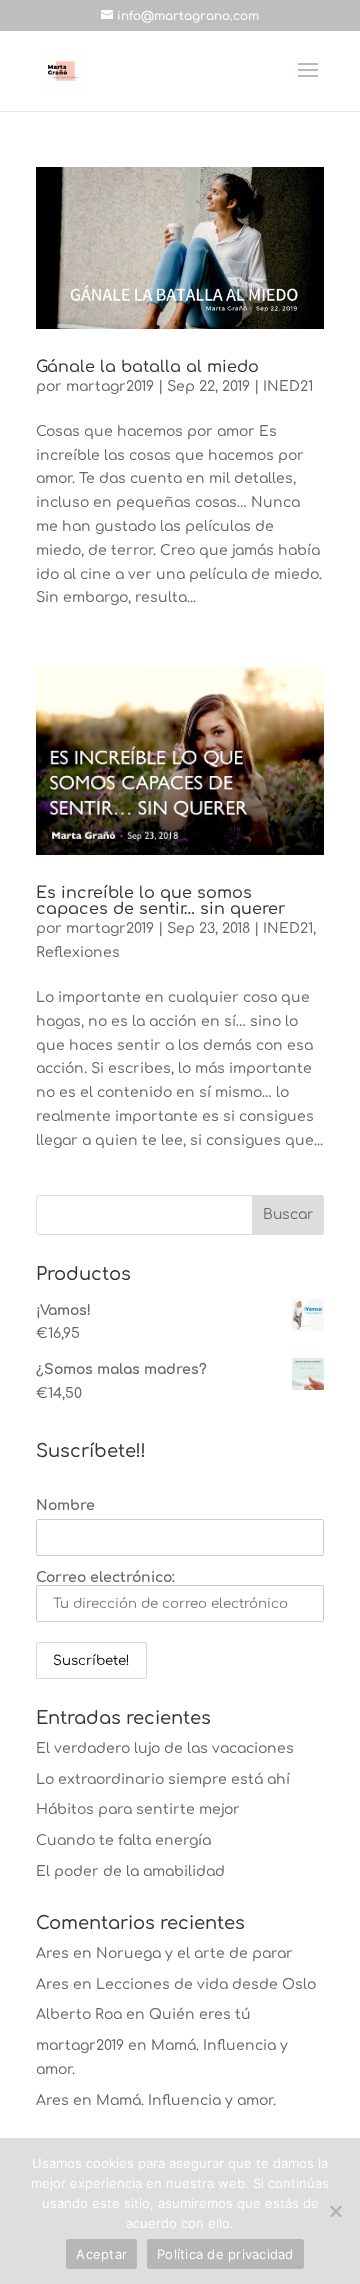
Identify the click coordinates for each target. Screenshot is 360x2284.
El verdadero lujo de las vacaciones (165, 1748)
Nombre (65, 1505)
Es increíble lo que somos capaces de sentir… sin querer (160, 901)
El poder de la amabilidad (130, 1871)
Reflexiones (78, 952)
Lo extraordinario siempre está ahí (163, 1779)
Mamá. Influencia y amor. (186, 2100)
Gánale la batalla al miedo (147, 367)
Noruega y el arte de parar (194, 1953)
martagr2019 (110, 386)
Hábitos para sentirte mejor (138, 1809)
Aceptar (101, 2254)
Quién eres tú (200, 2014)
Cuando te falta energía (123, 1840)
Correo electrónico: (105, 1577)
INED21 (288, 386)
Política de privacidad (225, 2254)
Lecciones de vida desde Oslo (206, 1984)
